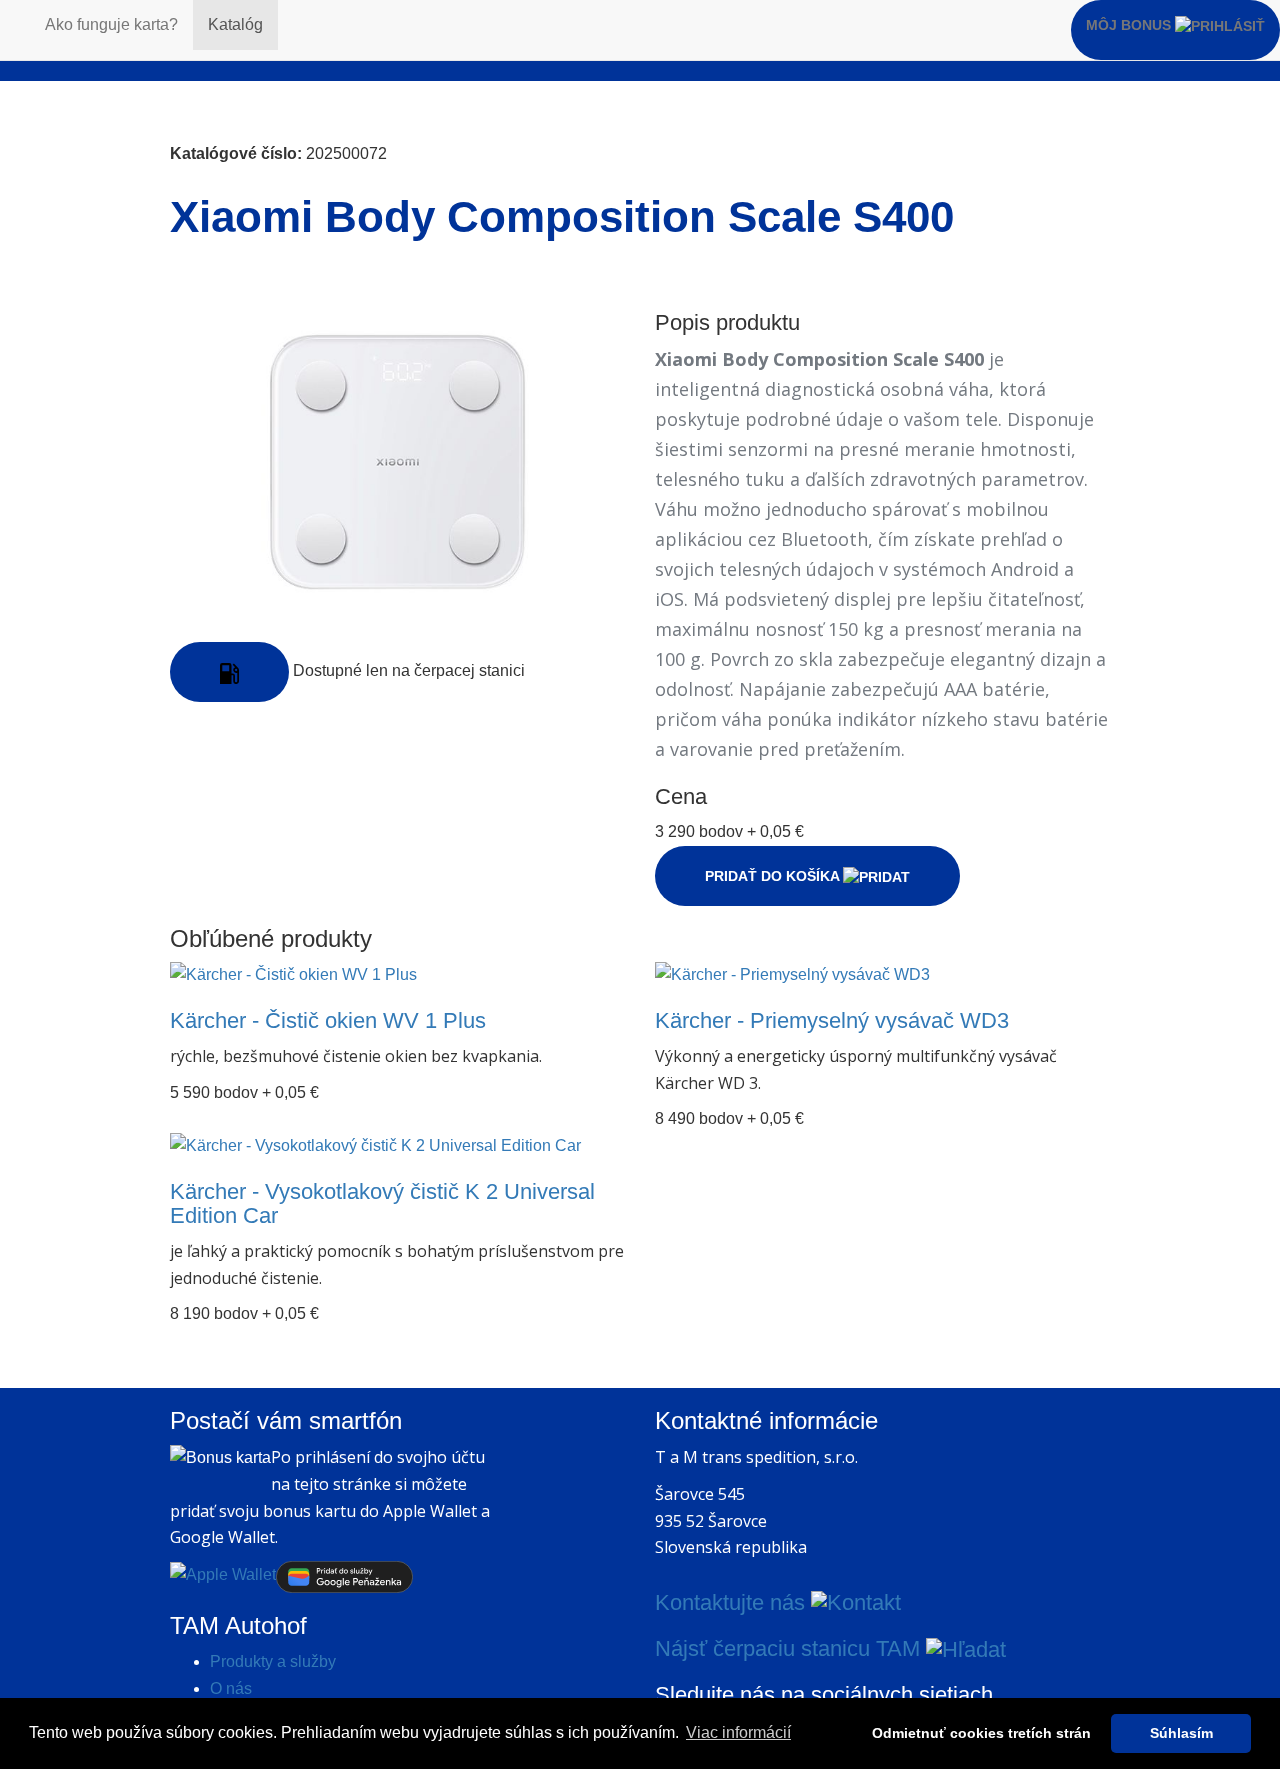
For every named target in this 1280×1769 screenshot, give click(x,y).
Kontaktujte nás (733, 1602)
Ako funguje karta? (111, 24)
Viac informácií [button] (738, 1732)
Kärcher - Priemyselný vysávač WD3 (832, 1020)
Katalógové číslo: (236, 153)
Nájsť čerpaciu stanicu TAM (790, 1648)
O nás (231, 1688)
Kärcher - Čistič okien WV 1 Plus (328, 1020)
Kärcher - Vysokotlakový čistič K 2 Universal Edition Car (382, 1203)
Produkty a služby (273, 1661)
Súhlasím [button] (1181, 1733)
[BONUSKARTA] (15, 25)
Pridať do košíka (774, 876)
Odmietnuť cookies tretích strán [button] (981, 1733)
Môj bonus (1130, 25)
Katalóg (235, 24)
